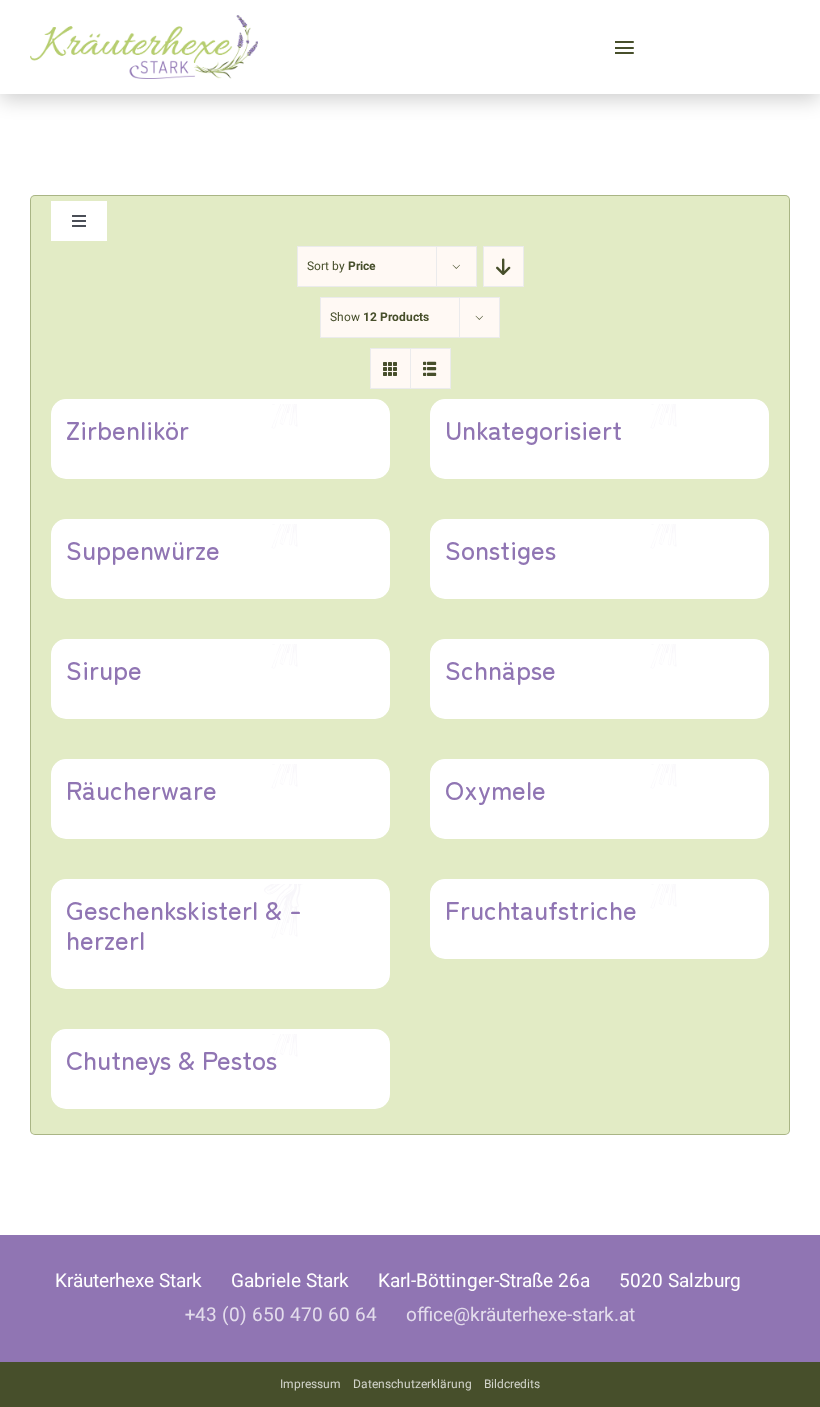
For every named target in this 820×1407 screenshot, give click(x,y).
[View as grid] (390, 368)
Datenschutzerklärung (412, 1384)
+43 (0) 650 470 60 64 (281, 1315)
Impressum (310, 1384)
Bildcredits (512, 1384)
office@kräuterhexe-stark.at (520, 1315)
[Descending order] (503, 266)
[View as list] (430, 368)
